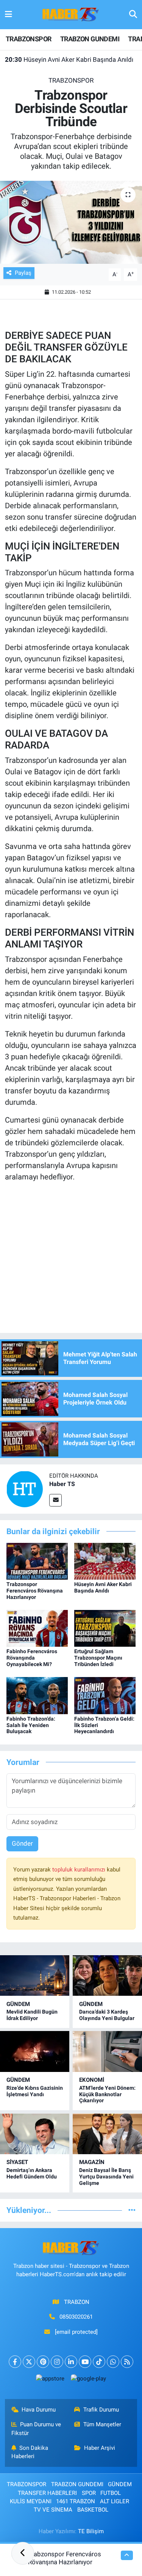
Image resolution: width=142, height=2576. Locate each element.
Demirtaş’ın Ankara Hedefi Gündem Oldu (32, 2173)
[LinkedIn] (71, 2362)
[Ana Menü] (9, 14)
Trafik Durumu (101, 2410)
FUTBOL (111, 2493)
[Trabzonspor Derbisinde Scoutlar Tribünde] (71, 222)
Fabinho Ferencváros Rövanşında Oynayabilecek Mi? (32, 1658)
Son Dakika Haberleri (30, 2452)
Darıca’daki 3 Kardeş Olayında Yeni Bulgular (107, 2015)
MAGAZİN (92, 2162)
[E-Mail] (55, 1500)
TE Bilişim (91, 2531)
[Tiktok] (99, 2362)
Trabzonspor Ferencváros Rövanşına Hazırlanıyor (35, 1591)
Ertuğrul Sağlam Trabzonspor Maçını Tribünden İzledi (98, 1658)
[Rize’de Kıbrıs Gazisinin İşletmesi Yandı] (35, 2051)
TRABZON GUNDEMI (90, 39)
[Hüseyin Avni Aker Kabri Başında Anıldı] (105, 1561)
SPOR (89, 2493)
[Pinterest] (43, 2362)
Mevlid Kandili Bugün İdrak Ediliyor (32, 2015)
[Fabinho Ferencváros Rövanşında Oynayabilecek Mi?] (37, 1628)
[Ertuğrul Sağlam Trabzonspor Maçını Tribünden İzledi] (105, 1628)
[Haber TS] (25, 1489)
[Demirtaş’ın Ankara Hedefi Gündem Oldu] (35, 2134)
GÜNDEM (18, 2004)
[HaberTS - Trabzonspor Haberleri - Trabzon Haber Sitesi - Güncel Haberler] (71, 14)
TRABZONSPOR (28, 39)
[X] (29, 2362)
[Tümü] (132, 2210)
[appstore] (50, 2380)
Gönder (22, 1843)
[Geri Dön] (23, 2553)
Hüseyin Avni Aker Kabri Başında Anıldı (69, 60)
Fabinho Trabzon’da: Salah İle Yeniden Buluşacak (31, 1725)
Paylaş (23, 273)
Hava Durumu (39, 2410)
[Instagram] (57, 2362)
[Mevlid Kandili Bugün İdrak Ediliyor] (35, 1975)
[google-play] (89, 2380)
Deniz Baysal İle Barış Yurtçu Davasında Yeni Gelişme (106, 2177)
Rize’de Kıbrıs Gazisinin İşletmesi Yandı (35, 2091)
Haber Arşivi (100, 2448)
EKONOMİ (92, 2080)
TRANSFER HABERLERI (47, 2493)
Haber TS (62, 1484)
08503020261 (76, 2317)
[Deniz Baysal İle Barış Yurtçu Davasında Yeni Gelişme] (107, 2134)
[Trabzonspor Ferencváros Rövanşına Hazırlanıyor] (37, 1561)
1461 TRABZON (76, 2501)
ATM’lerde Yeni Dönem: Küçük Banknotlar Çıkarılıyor (107, 2094)
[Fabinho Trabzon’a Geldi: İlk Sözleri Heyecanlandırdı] (105, 1695)
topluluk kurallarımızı (80, 1870)
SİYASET (17, 2162)
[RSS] (127, 2362)
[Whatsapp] (113, 2362)
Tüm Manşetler (102, 2424)
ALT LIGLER (115, 2501)
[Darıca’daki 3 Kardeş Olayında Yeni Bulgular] (107, 1975)
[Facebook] (15, 2362)
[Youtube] (85, 2362)
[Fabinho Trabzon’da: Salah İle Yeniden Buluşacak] (37, 1695)
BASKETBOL (93, 2510)
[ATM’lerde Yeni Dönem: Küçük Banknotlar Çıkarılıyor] (107, 2051)
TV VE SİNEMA (53, 2510)
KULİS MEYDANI (31, 2501)
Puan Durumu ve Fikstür (36, 2429)
